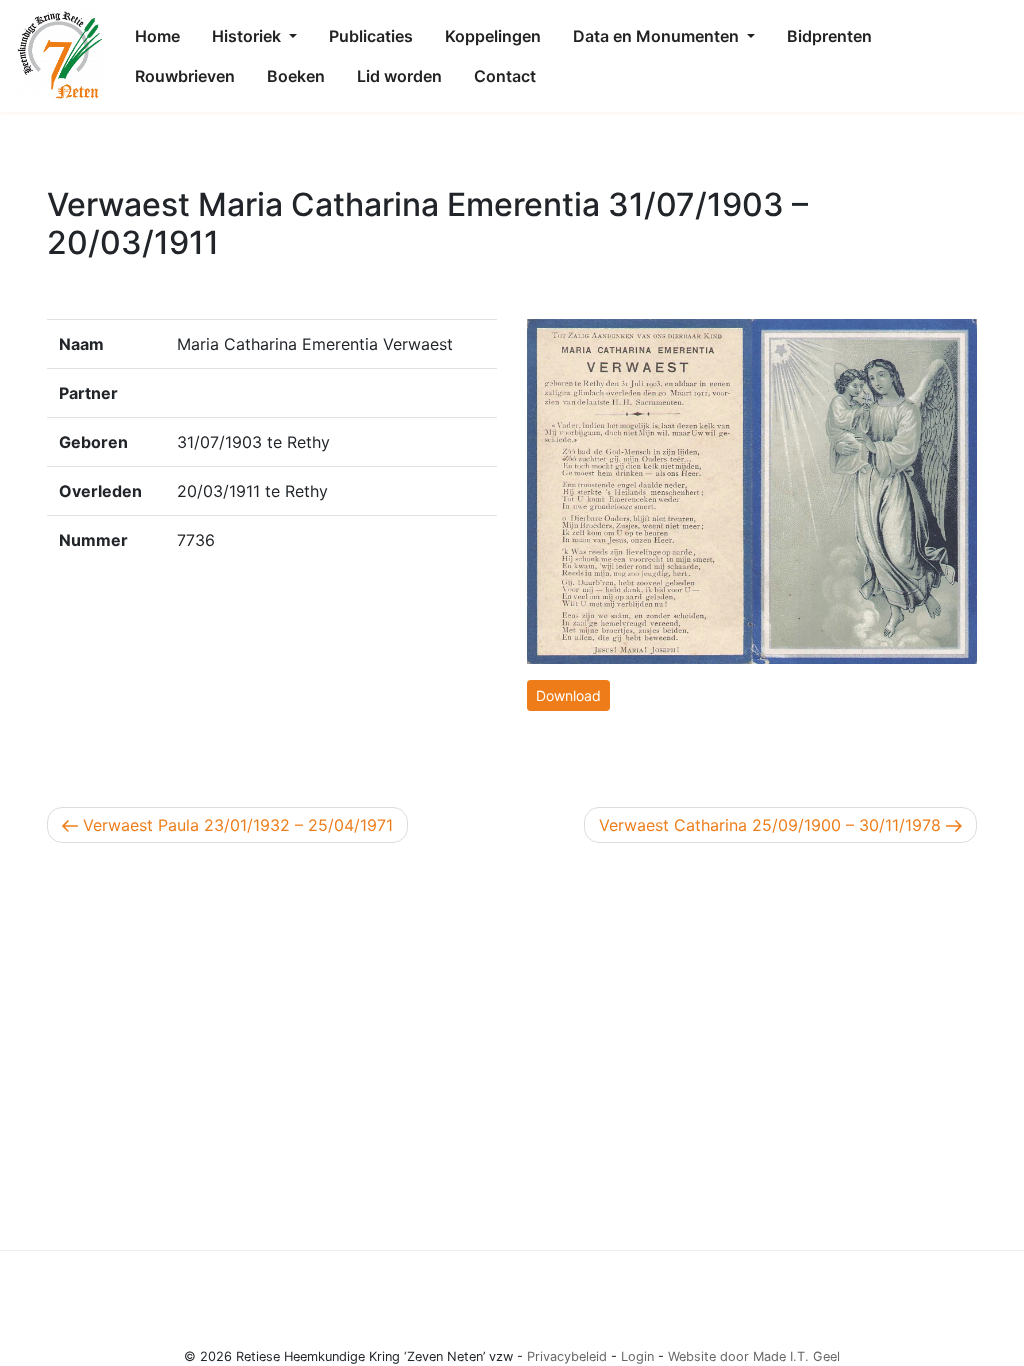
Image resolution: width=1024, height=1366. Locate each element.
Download (568, 695)
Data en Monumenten (658, 36)
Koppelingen (493, 36)
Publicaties (371, 36)
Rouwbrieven (185, 76)
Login (637, 1356)
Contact (505, 76)
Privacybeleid (567, 1356)
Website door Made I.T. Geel (754, 1356)
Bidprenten (829, 36)
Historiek (248, 36)
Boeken (296, 76)
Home (157, 36)
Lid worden (399, 76)
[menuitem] (157, 36)
